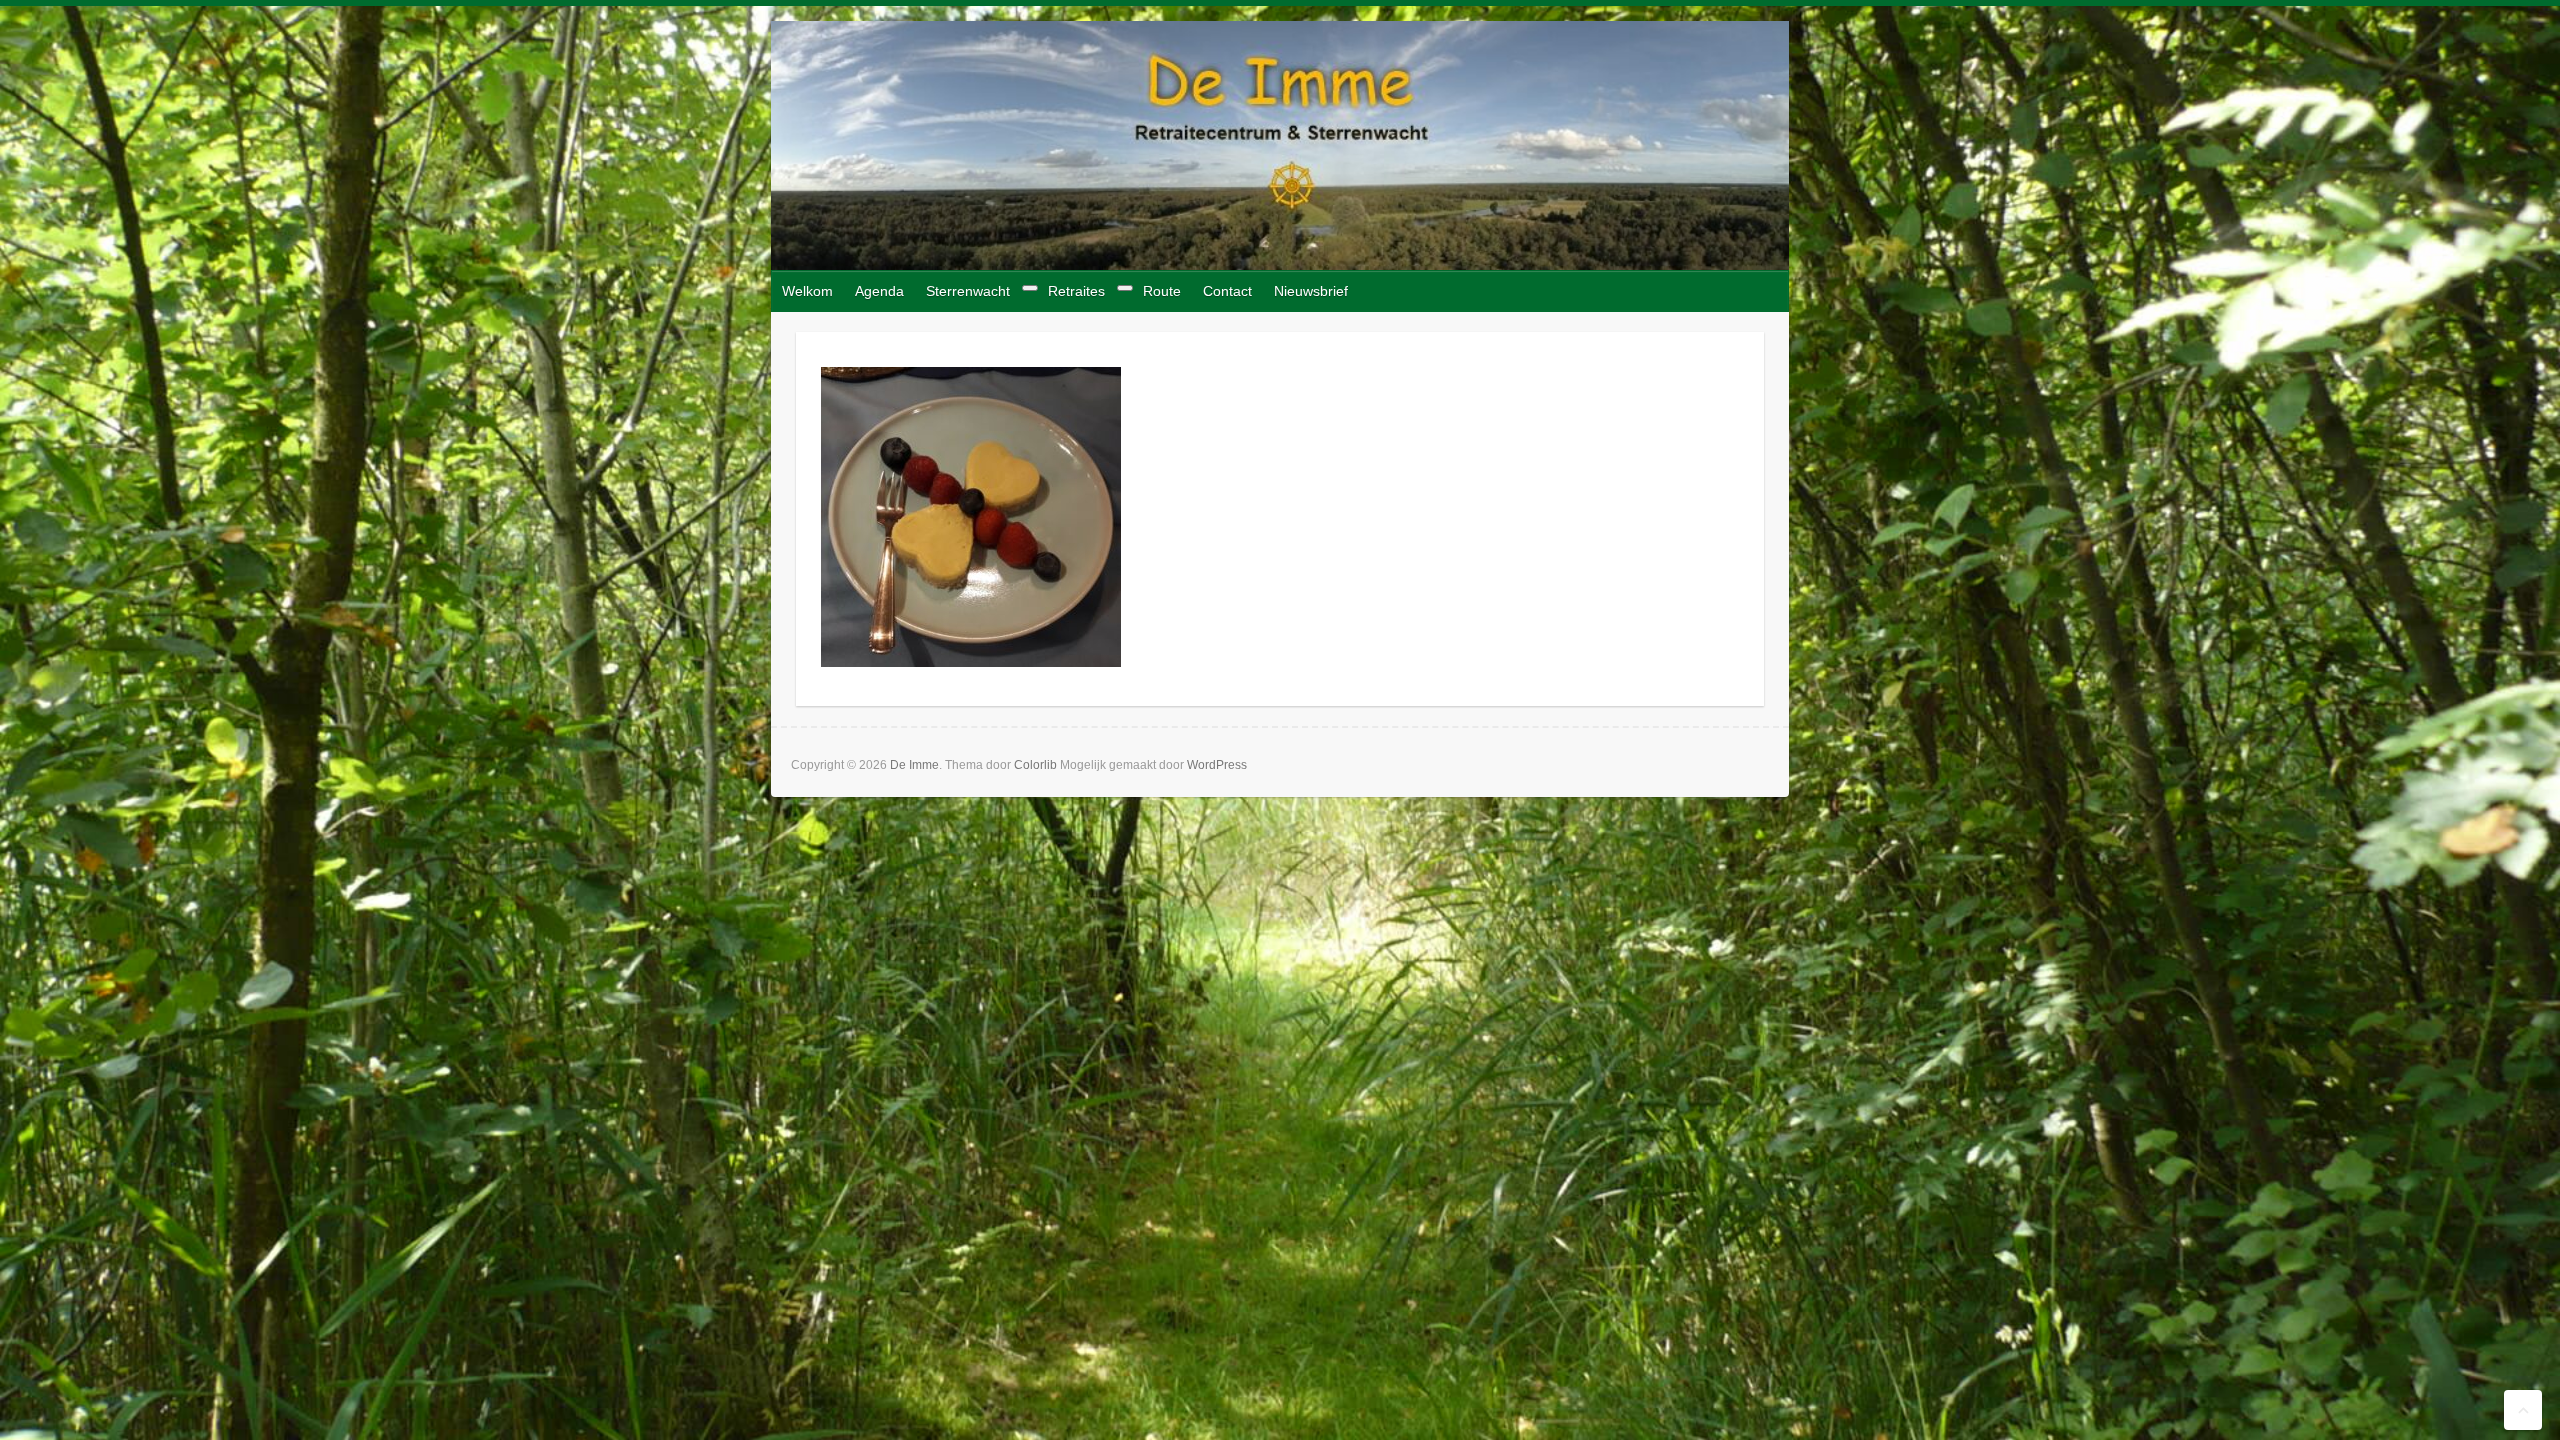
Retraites (1076, 291)
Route (1162, 291)
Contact (1227, 291)
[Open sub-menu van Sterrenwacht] (1030, 288)
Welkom (807, 291)
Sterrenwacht (968, 291)
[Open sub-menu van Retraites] (1125, 288)
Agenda (879, 291)
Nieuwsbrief (1311, 291)
